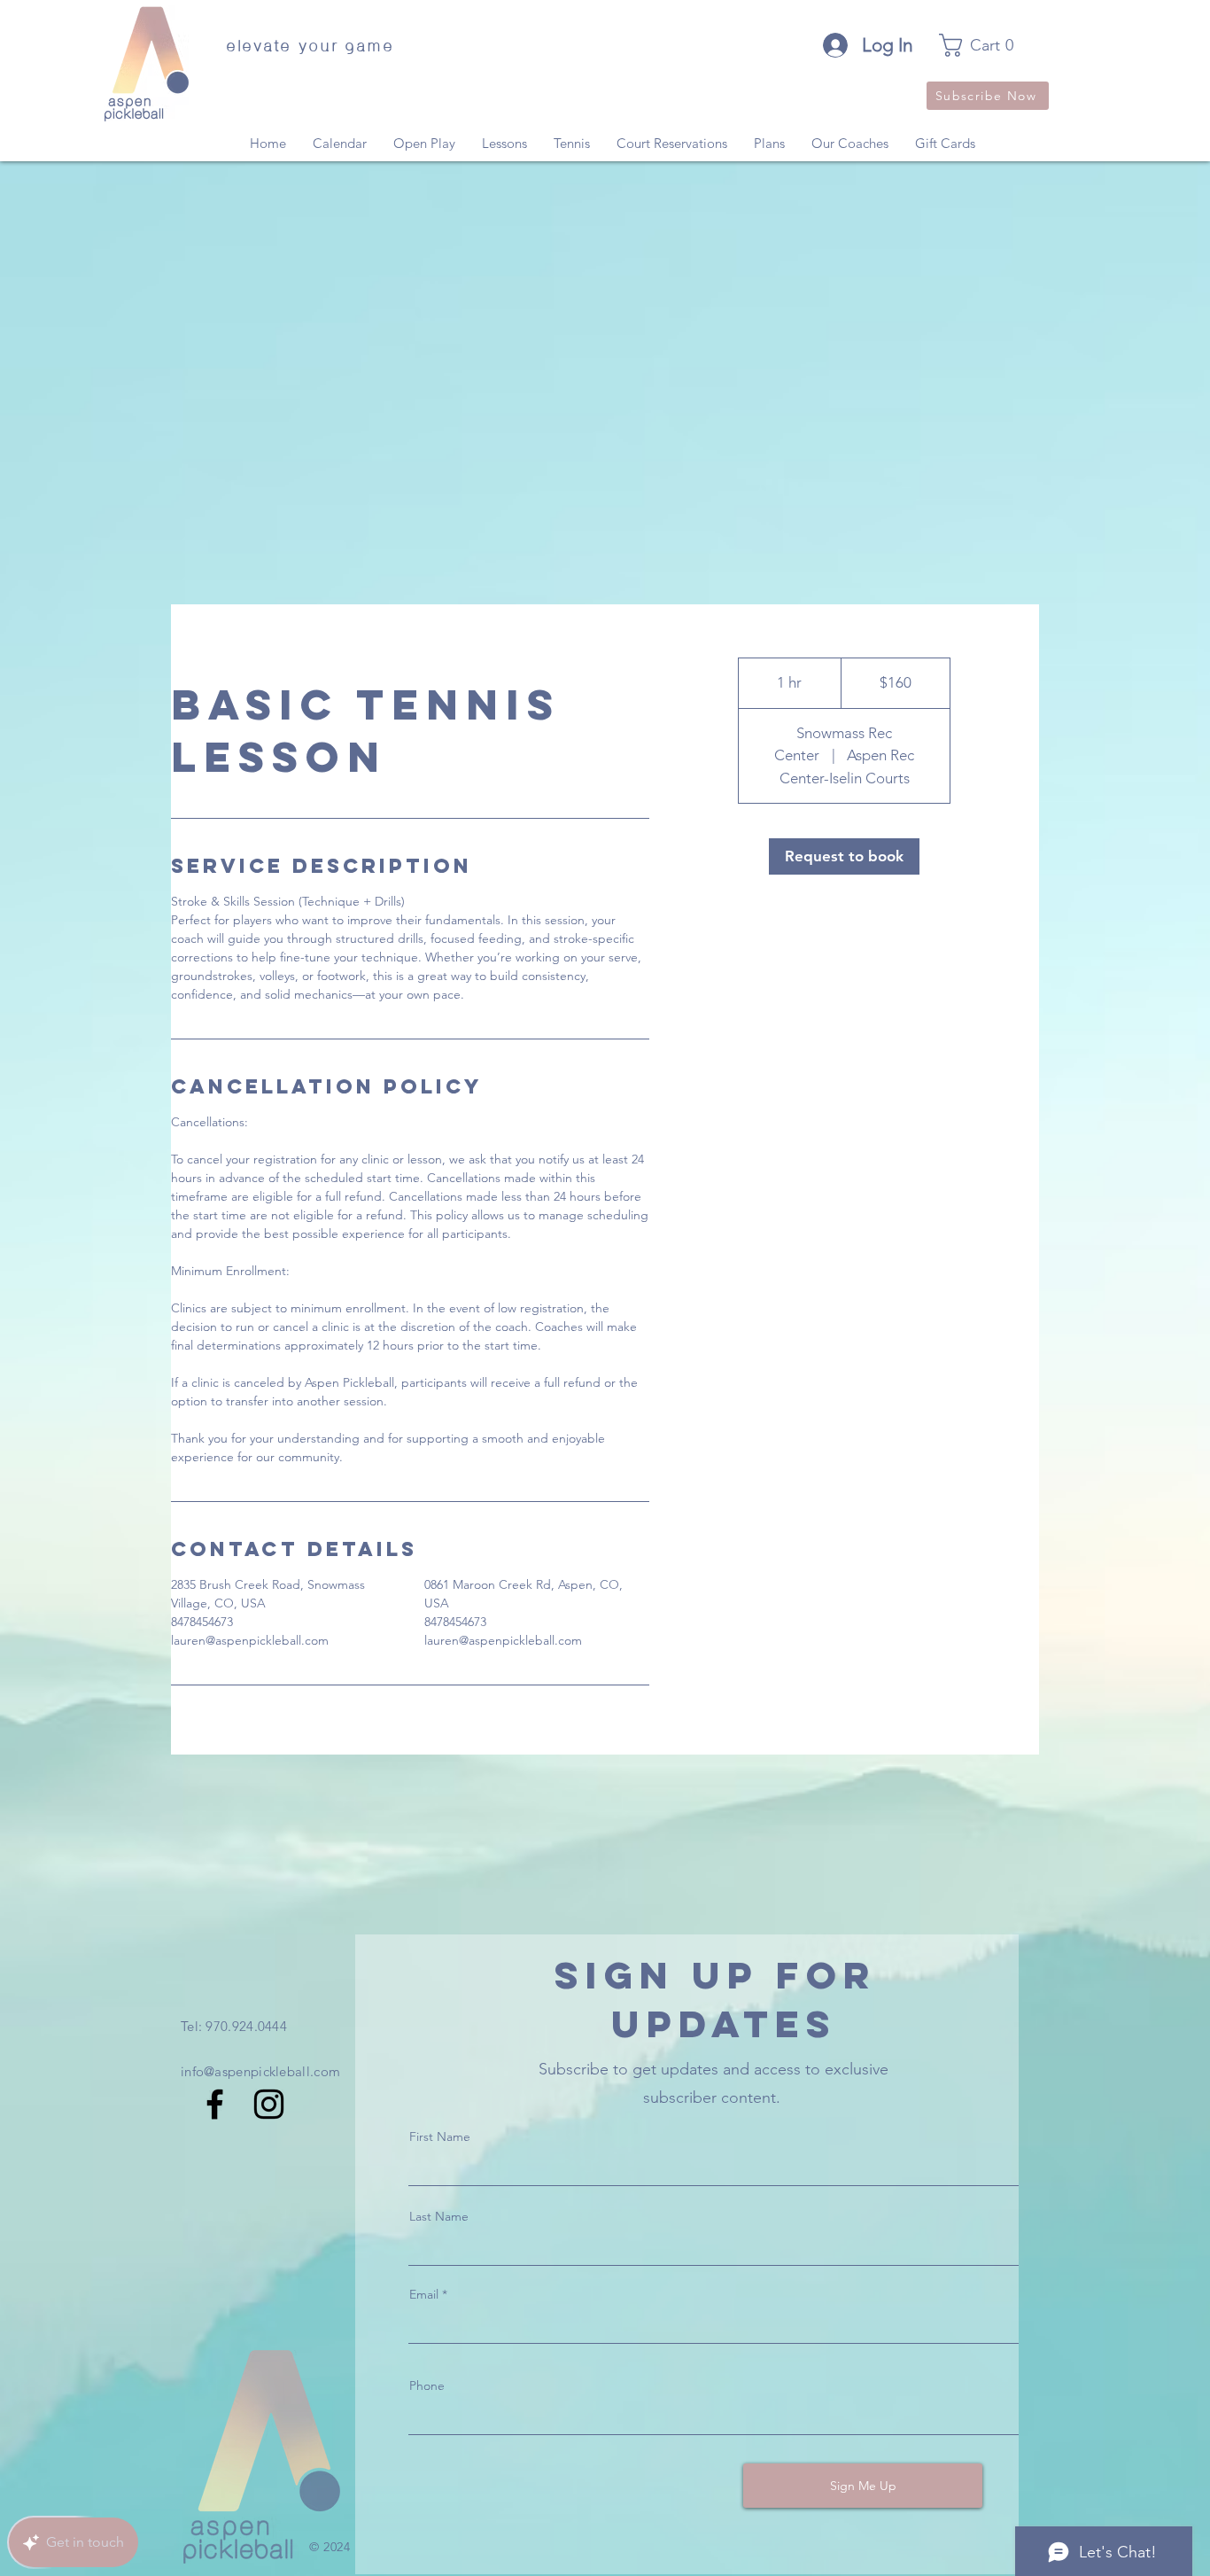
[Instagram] (269, 2104)
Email (424, 2294)
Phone (427, 2385)
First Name (440, 2136)
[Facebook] (215, 2104)
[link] (987, 45)
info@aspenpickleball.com (260, 2071)
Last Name (439, 2216)
